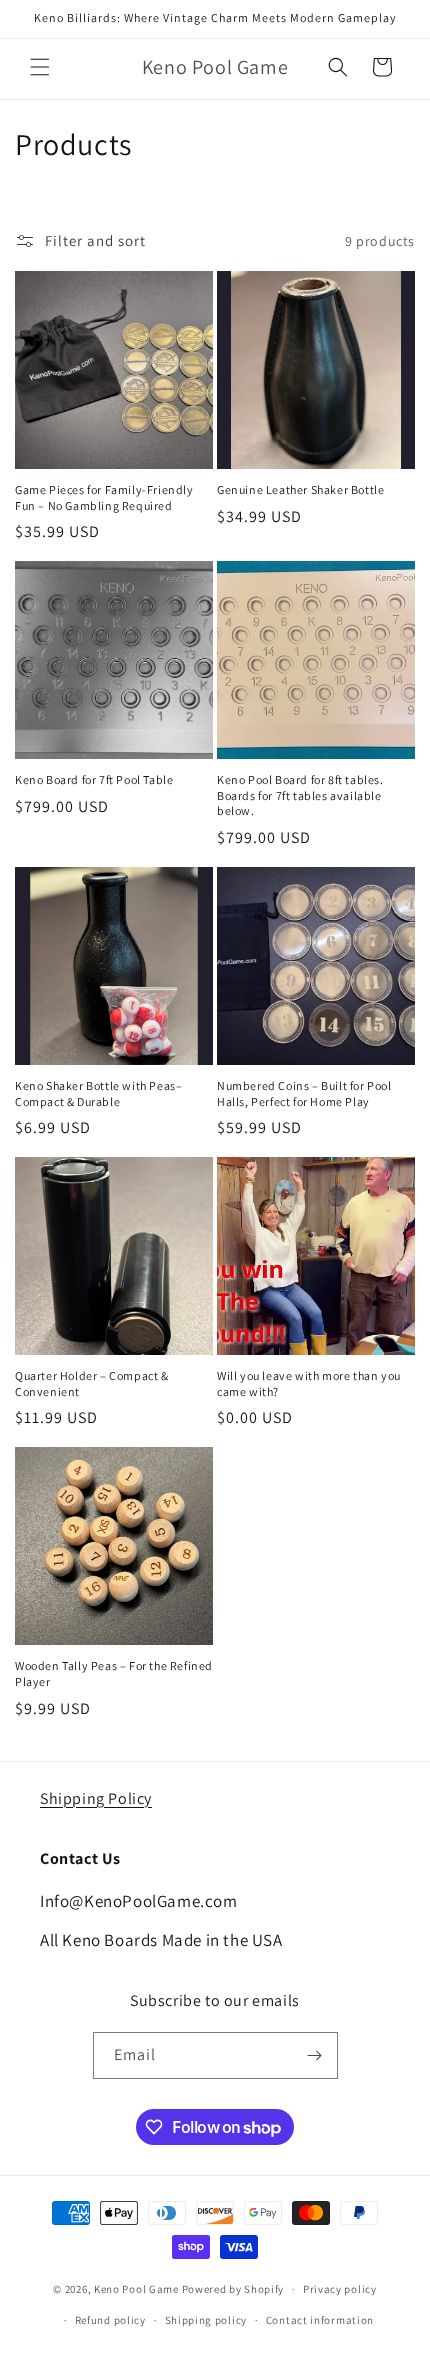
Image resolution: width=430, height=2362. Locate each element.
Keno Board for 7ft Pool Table (94, 779)
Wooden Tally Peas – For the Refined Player (114, 1673)
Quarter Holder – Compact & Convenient (92, 1383)
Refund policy (110, 2320)
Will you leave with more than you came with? (309, 1383)
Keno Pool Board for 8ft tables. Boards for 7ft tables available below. (300, 795)
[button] (40, 67)
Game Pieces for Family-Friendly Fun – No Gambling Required (104, 497)
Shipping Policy (96, 1798)
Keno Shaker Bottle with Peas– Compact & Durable (98, 1093)
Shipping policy (206, 2320)
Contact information (320, 2320)
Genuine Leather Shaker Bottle (300, 489)
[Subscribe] (315, 2055)
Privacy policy (340, 2289)
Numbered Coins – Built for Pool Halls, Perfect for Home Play (304, 1093)
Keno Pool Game (136, 2289)
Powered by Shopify (233, 2289)
